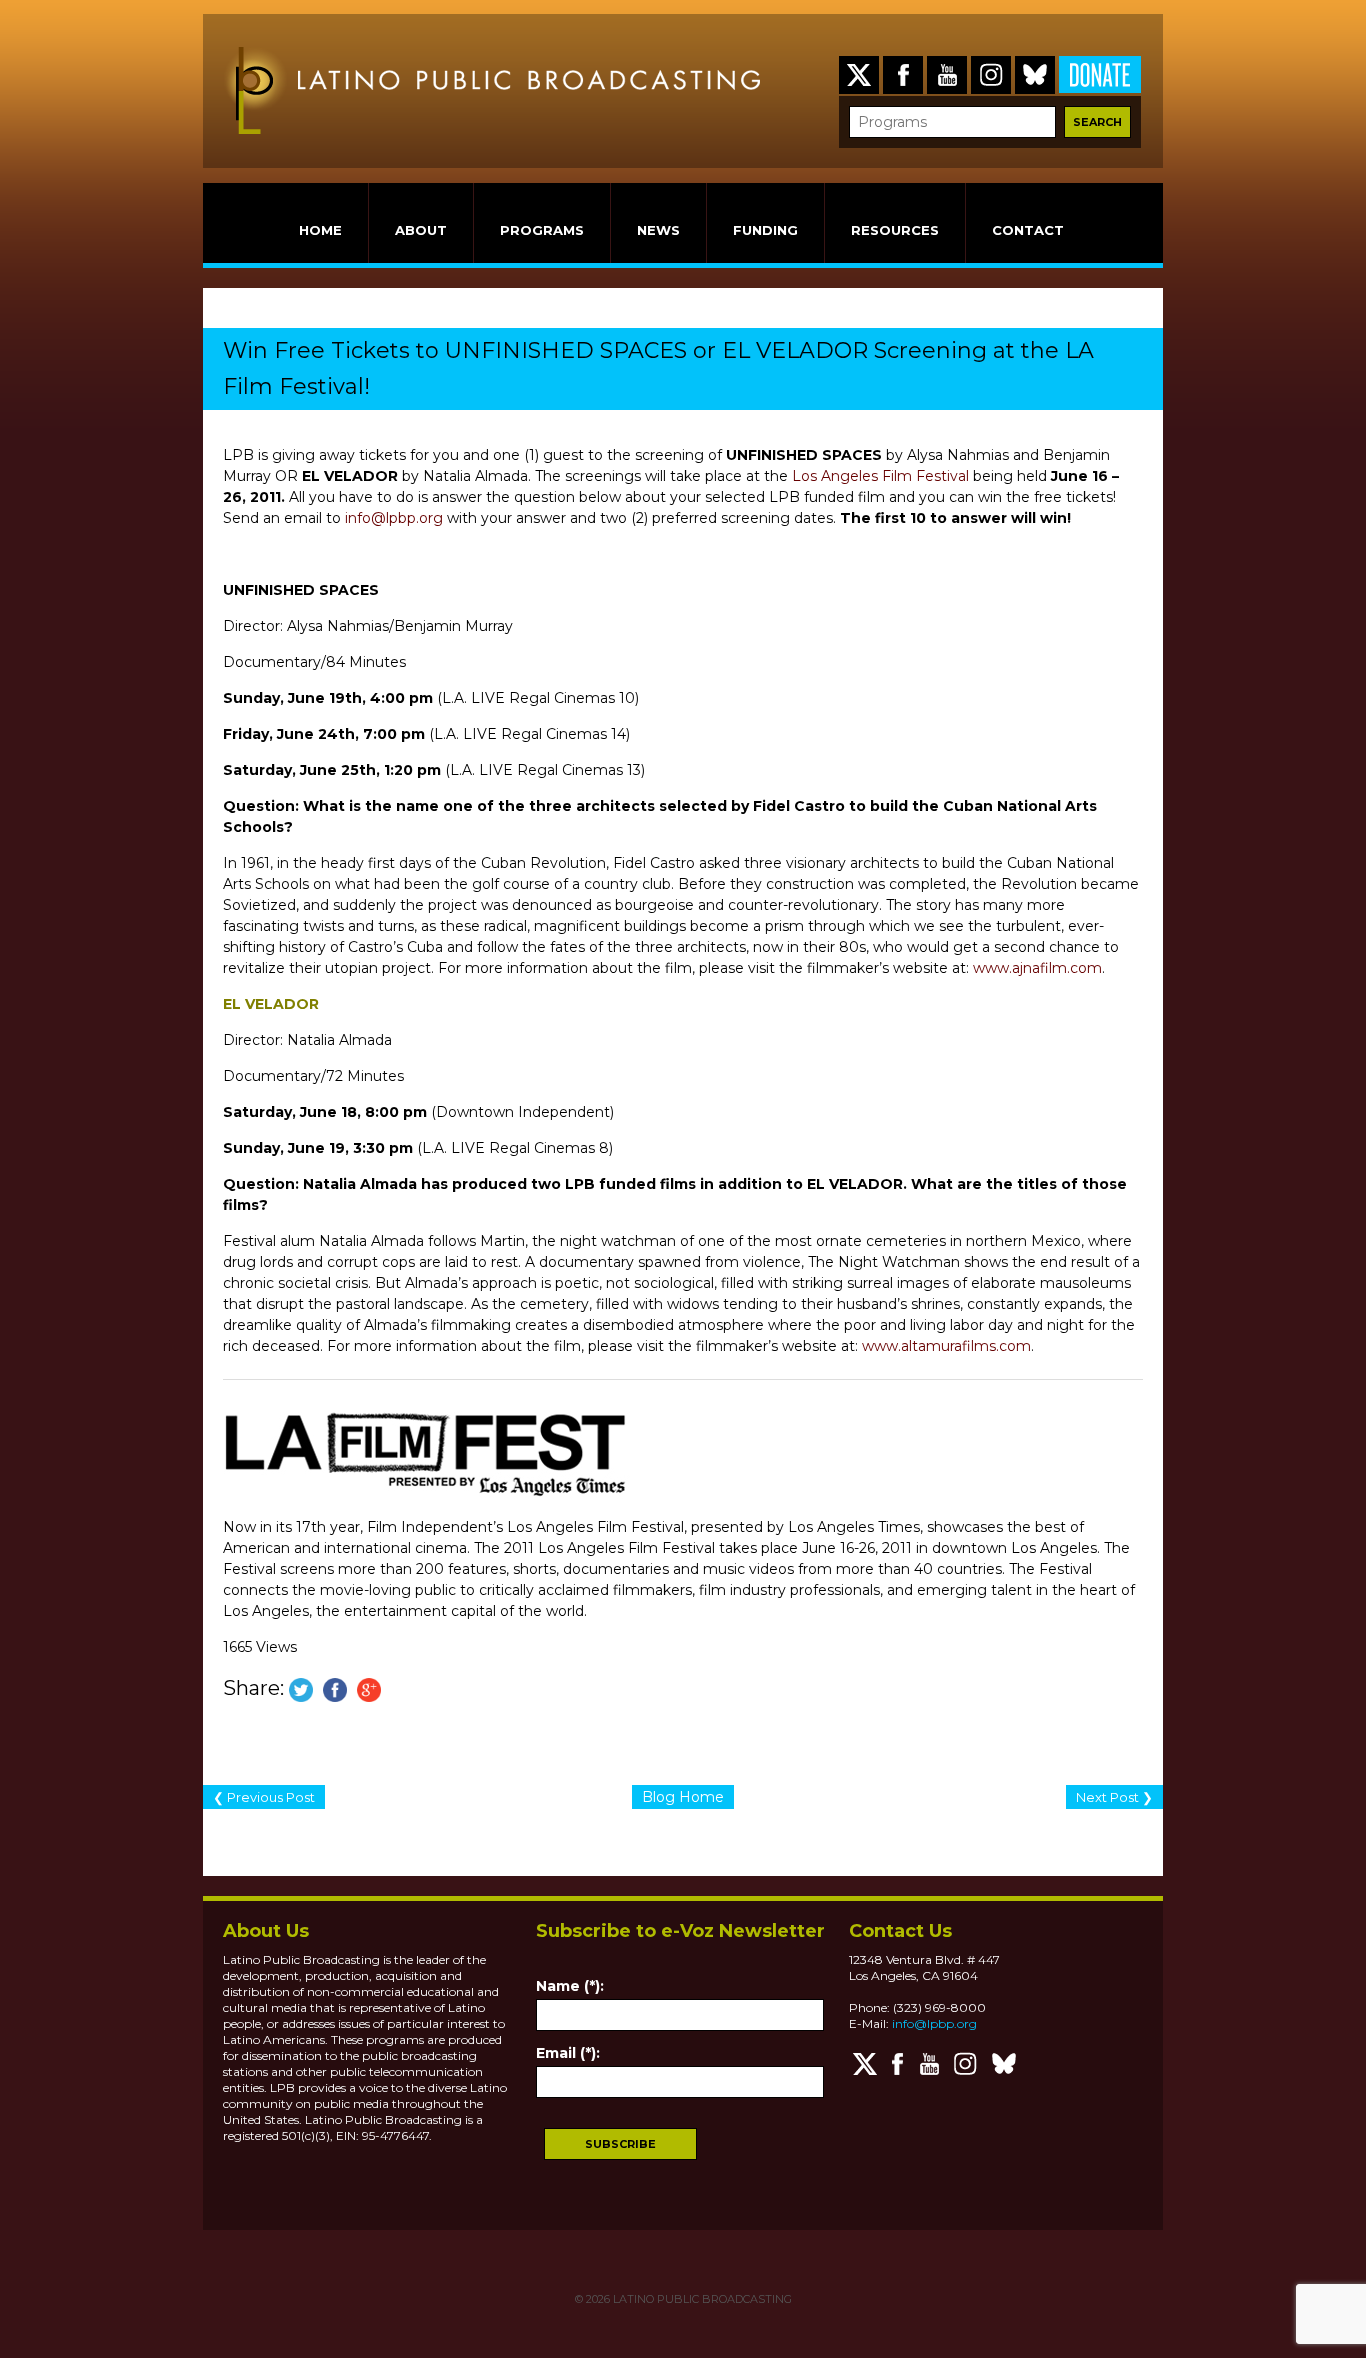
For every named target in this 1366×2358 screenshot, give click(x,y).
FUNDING (765, 230)
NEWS (658, 230)
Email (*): (568, 2053)
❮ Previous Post (264, 1797)
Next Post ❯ (1114, 1797)
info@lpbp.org (394, 518)
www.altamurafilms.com (946, 1346)
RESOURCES (895, 230)
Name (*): (570, 1986)
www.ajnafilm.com (1037, 968)
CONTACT (1028, 230)
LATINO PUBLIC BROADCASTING (701, 2299)
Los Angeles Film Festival (880, 476)
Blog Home (683, 1797)
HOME (320, 230)
